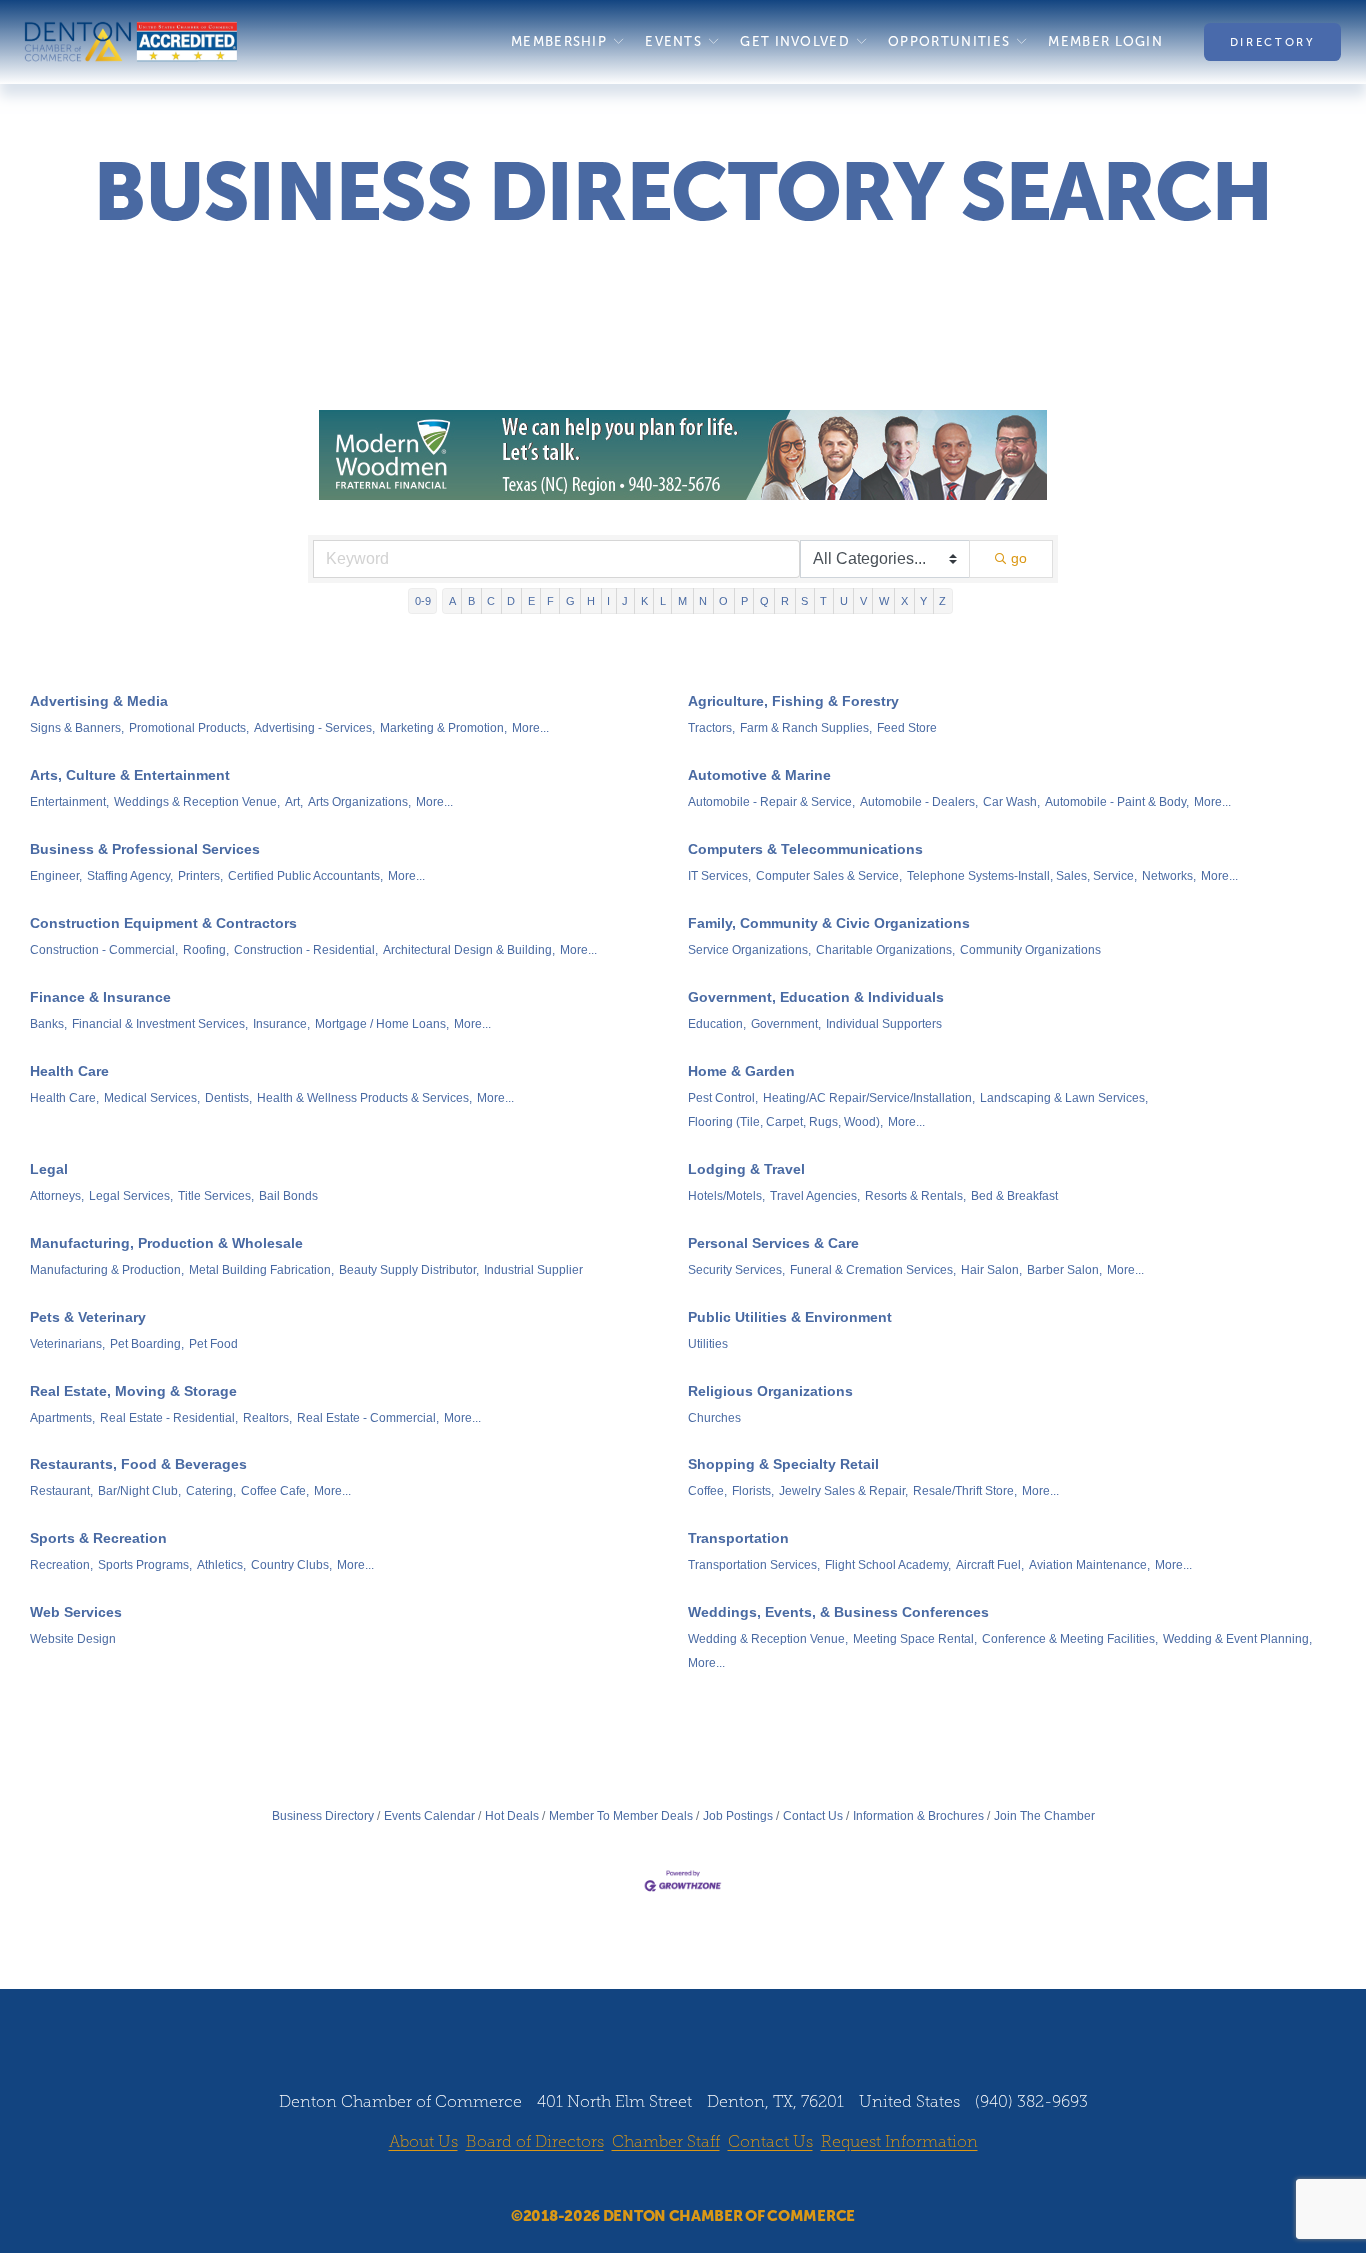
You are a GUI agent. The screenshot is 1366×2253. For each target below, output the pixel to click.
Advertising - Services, (314, 728)
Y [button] (923, 601)
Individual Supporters (884, 1024)
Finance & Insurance (100, 997)
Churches (714, 1418)
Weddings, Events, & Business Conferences (838, 1612)
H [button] (591, 601)
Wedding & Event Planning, (1237, 1639)
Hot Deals (512, 1816)
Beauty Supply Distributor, (409, 1270)
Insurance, (281, 1024)
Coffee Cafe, (275, 1491)
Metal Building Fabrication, (261, 1270)
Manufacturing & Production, (107, 1270)
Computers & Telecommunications (805, 849)
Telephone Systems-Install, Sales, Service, (1022, 876)
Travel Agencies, (815, 1196)
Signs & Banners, (77, 728)
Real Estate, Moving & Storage (133, 1391)
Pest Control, (723, 1098)
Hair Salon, (991, 1270)
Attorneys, (57, 1196)
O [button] (723, 601)
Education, (717, 1024)
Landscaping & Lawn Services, (1064, 1098)
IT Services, (719, 876)
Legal (49, 1169)
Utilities (708, 1344)
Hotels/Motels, (726, 1196)
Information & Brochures (918, 1816)
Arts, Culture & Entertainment (130, 775)
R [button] (785, 601)
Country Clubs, (291, 1565)
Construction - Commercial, (104, 950)
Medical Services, (152, 1098)
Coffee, (707, 1491)
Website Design (73, 1639)
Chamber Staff (666, 2141)
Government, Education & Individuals (816, 997)
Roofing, (206, 950)
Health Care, (64, 1098)
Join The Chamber (1044, 1816)
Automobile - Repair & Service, (771, 802)
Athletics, (221, 1565)
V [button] (863, 601)
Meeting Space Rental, (915, 1639)
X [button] (904, 601)
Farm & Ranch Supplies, (806, 728)
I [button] (608, 601)
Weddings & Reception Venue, (197, 802)
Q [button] (764, 601)
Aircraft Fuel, (990, 1565)
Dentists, (228, 1098)
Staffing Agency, (130, 876)
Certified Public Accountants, (305, 876)
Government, (786, 1024)
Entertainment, (69, 802)
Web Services (76, 1612)
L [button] (663, 601)
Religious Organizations (770, 1391)
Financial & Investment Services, (160, 1024)
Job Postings (738, 1816)
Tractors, (711, 728)
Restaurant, (61, 1491)
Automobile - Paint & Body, (1117, 802)
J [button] (625, 601)
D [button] (511, 601)
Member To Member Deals (621, 1816)
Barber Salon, (1064, 1270)
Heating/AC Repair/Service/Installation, (869, 1098)
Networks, (1169, 876)
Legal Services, (131, 1196)
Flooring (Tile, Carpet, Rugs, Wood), (785, 1122)
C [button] (491, 601)
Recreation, (61, 1565)
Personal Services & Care (773, 1243)
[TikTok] (740, 2181)
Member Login (1105, 41)
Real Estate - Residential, (169, 1418)
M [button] (682, 601)
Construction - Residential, (306, 950)
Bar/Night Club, (139, 1491)
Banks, (48, 1024)
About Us (423, 2141)
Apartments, (62, 1418)
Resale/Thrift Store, (965, 1491)
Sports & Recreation (98, 1538)
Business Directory (323, 1816)
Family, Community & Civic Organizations (829, 923)
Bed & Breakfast (1014, 1196)
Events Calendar (429, 1816)
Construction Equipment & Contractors (163, 923)
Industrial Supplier (533, 1270)
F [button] (550, 601)
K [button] (644, 601)
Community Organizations (1030, 950)
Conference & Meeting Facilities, (1070, 1639)
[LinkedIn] (702, 2181)
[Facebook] (626, 2181)
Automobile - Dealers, (919, 802)
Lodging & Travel (746, 1169)
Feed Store (907, 728)
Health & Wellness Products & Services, (364, 1098)
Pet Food (213, 1344)
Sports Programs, (145, 1565)
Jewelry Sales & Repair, (843, 1491)
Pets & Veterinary (88, 1317)
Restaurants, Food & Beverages (138, 1464)
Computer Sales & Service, (829, 876)
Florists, (753, 1491)
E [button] (531, 601)
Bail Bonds (288, 1196)
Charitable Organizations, (885, 950)
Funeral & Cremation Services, (873, 1270)
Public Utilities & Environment (790, 1317)
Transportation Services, (754, 1565)
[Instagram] (664, 2181)
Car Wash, (1011, 802)
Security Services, (736, 1270)
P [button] (744, 601)
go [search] (1019, 558)
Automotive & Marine (759, 775)
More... (530, 728)
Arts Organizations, (359, 802)
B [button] (471, 601)
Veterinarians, (67, 1344)
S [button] (804, 601)
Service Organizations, (749, 950)
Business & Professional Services (145, 849)
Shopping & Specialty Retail (783, 1464)
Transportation (738, 1538)
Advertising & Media (99, 701)
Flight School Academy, (888, 1565)
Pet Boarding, (147, 1344)
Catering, (211, 1491)
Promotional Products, (189, 728)
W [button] (884, 601)
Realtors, (267, 1418)
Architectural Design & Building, (469, 950)
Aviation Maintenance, (1089, 1565)
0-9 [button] (423, 601)
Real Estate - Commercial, (368, 1418)
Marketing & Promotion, (443, 728)
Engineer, (56, 876)
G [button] (570, 601)
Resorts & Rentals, (915, 1196)
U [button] (844, 601)
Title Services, (216, 1196)
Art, (294, 802)
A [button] (452, 601)
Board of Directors (535, 2141)
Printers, (200, 876)
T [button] (823, 601)
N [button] (703, 601)
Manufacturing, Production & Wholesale (166, 1243)
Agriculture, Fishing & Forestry (793, 701)
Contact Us (813, 1816)
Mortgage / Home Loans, (382, 1024)
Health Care (69, 1071)
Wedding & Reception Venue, (768, 1639)
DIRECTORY (1273, 42)
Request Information (899, 2141)
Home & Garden (741, 1071)
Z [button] (942, 601)
